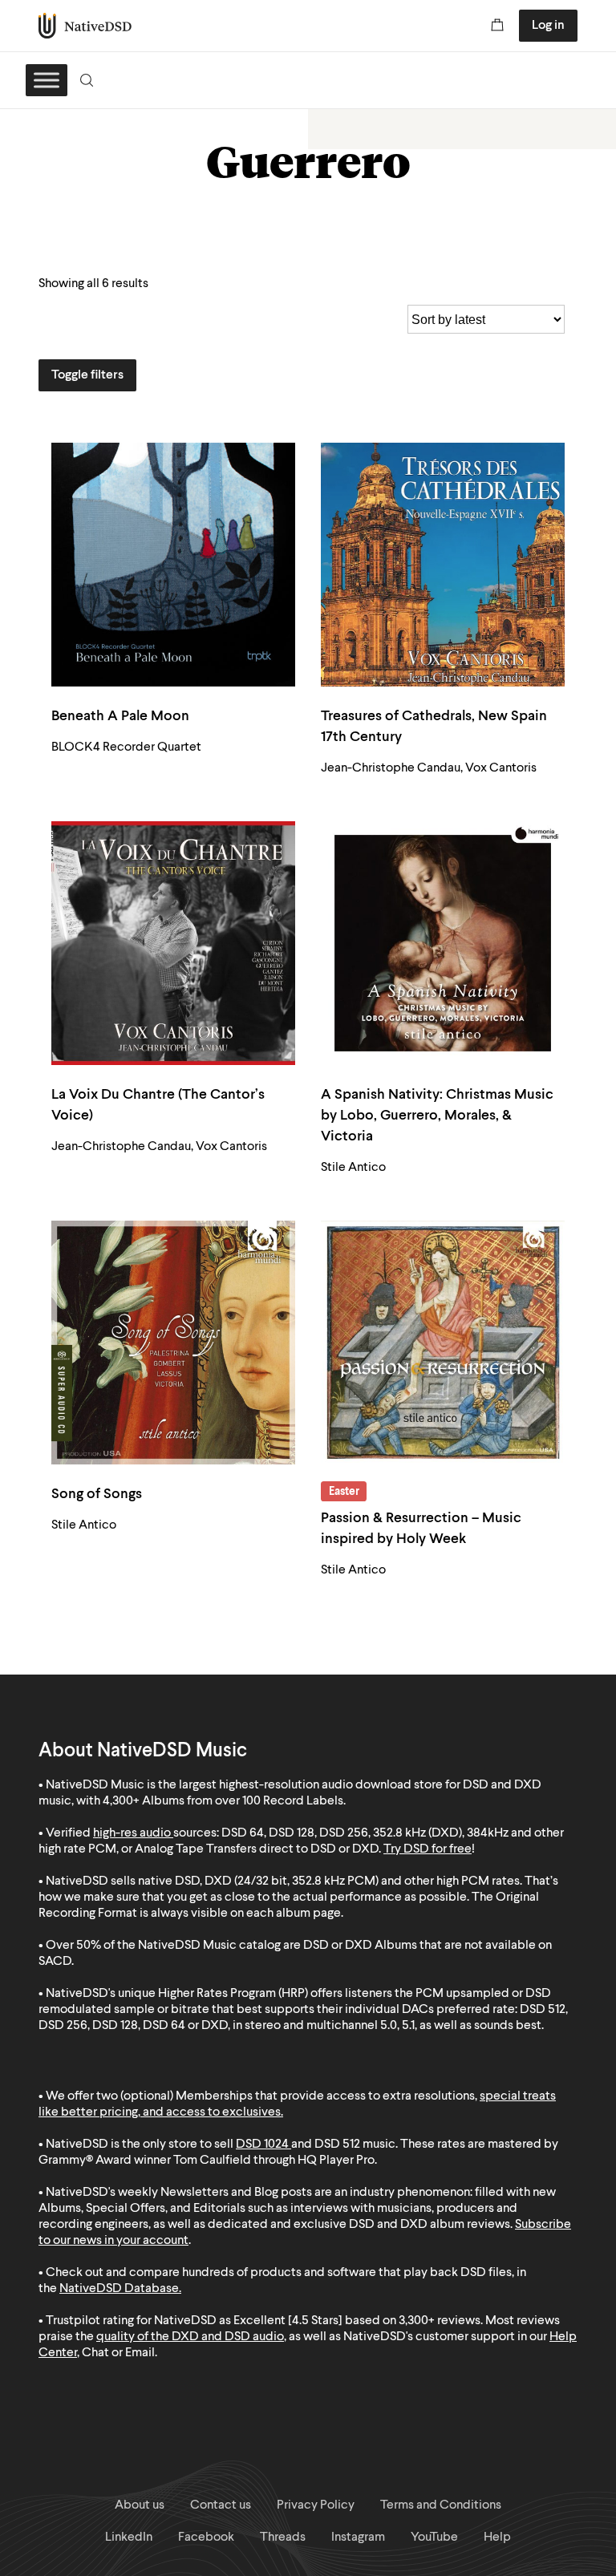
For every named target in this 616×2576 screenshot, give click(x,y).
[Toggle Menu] (47, 80)
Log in (548, 26)
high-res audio (132, 1833)
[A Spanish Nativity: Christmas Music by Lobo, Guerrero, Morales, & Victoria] (443, 943)
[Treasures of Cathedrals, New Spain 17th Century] (443, 565)
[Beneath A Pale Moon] (173, 565)
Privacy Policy (316, 2505)
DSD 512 (337, 2145)
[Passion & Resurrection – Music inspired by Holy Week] (443, 1343)
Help (497, 2538)
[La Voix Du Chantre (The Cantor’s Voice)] (173, 943)
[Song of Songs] (173, 1343)
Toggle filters (87, 375)
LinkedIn (129, 2538)
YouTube (434, 2538)
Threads (283, 2538)
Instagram (358, 2538)
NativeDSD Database (119, 2289)
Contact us (221, 2505)
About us (140, 2505)
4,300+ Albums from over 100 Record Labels (223, 1801)
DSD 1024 (262, 2145)
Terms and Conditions (441, 2505)
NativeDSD (85, 26)
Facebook (206, 2538)
